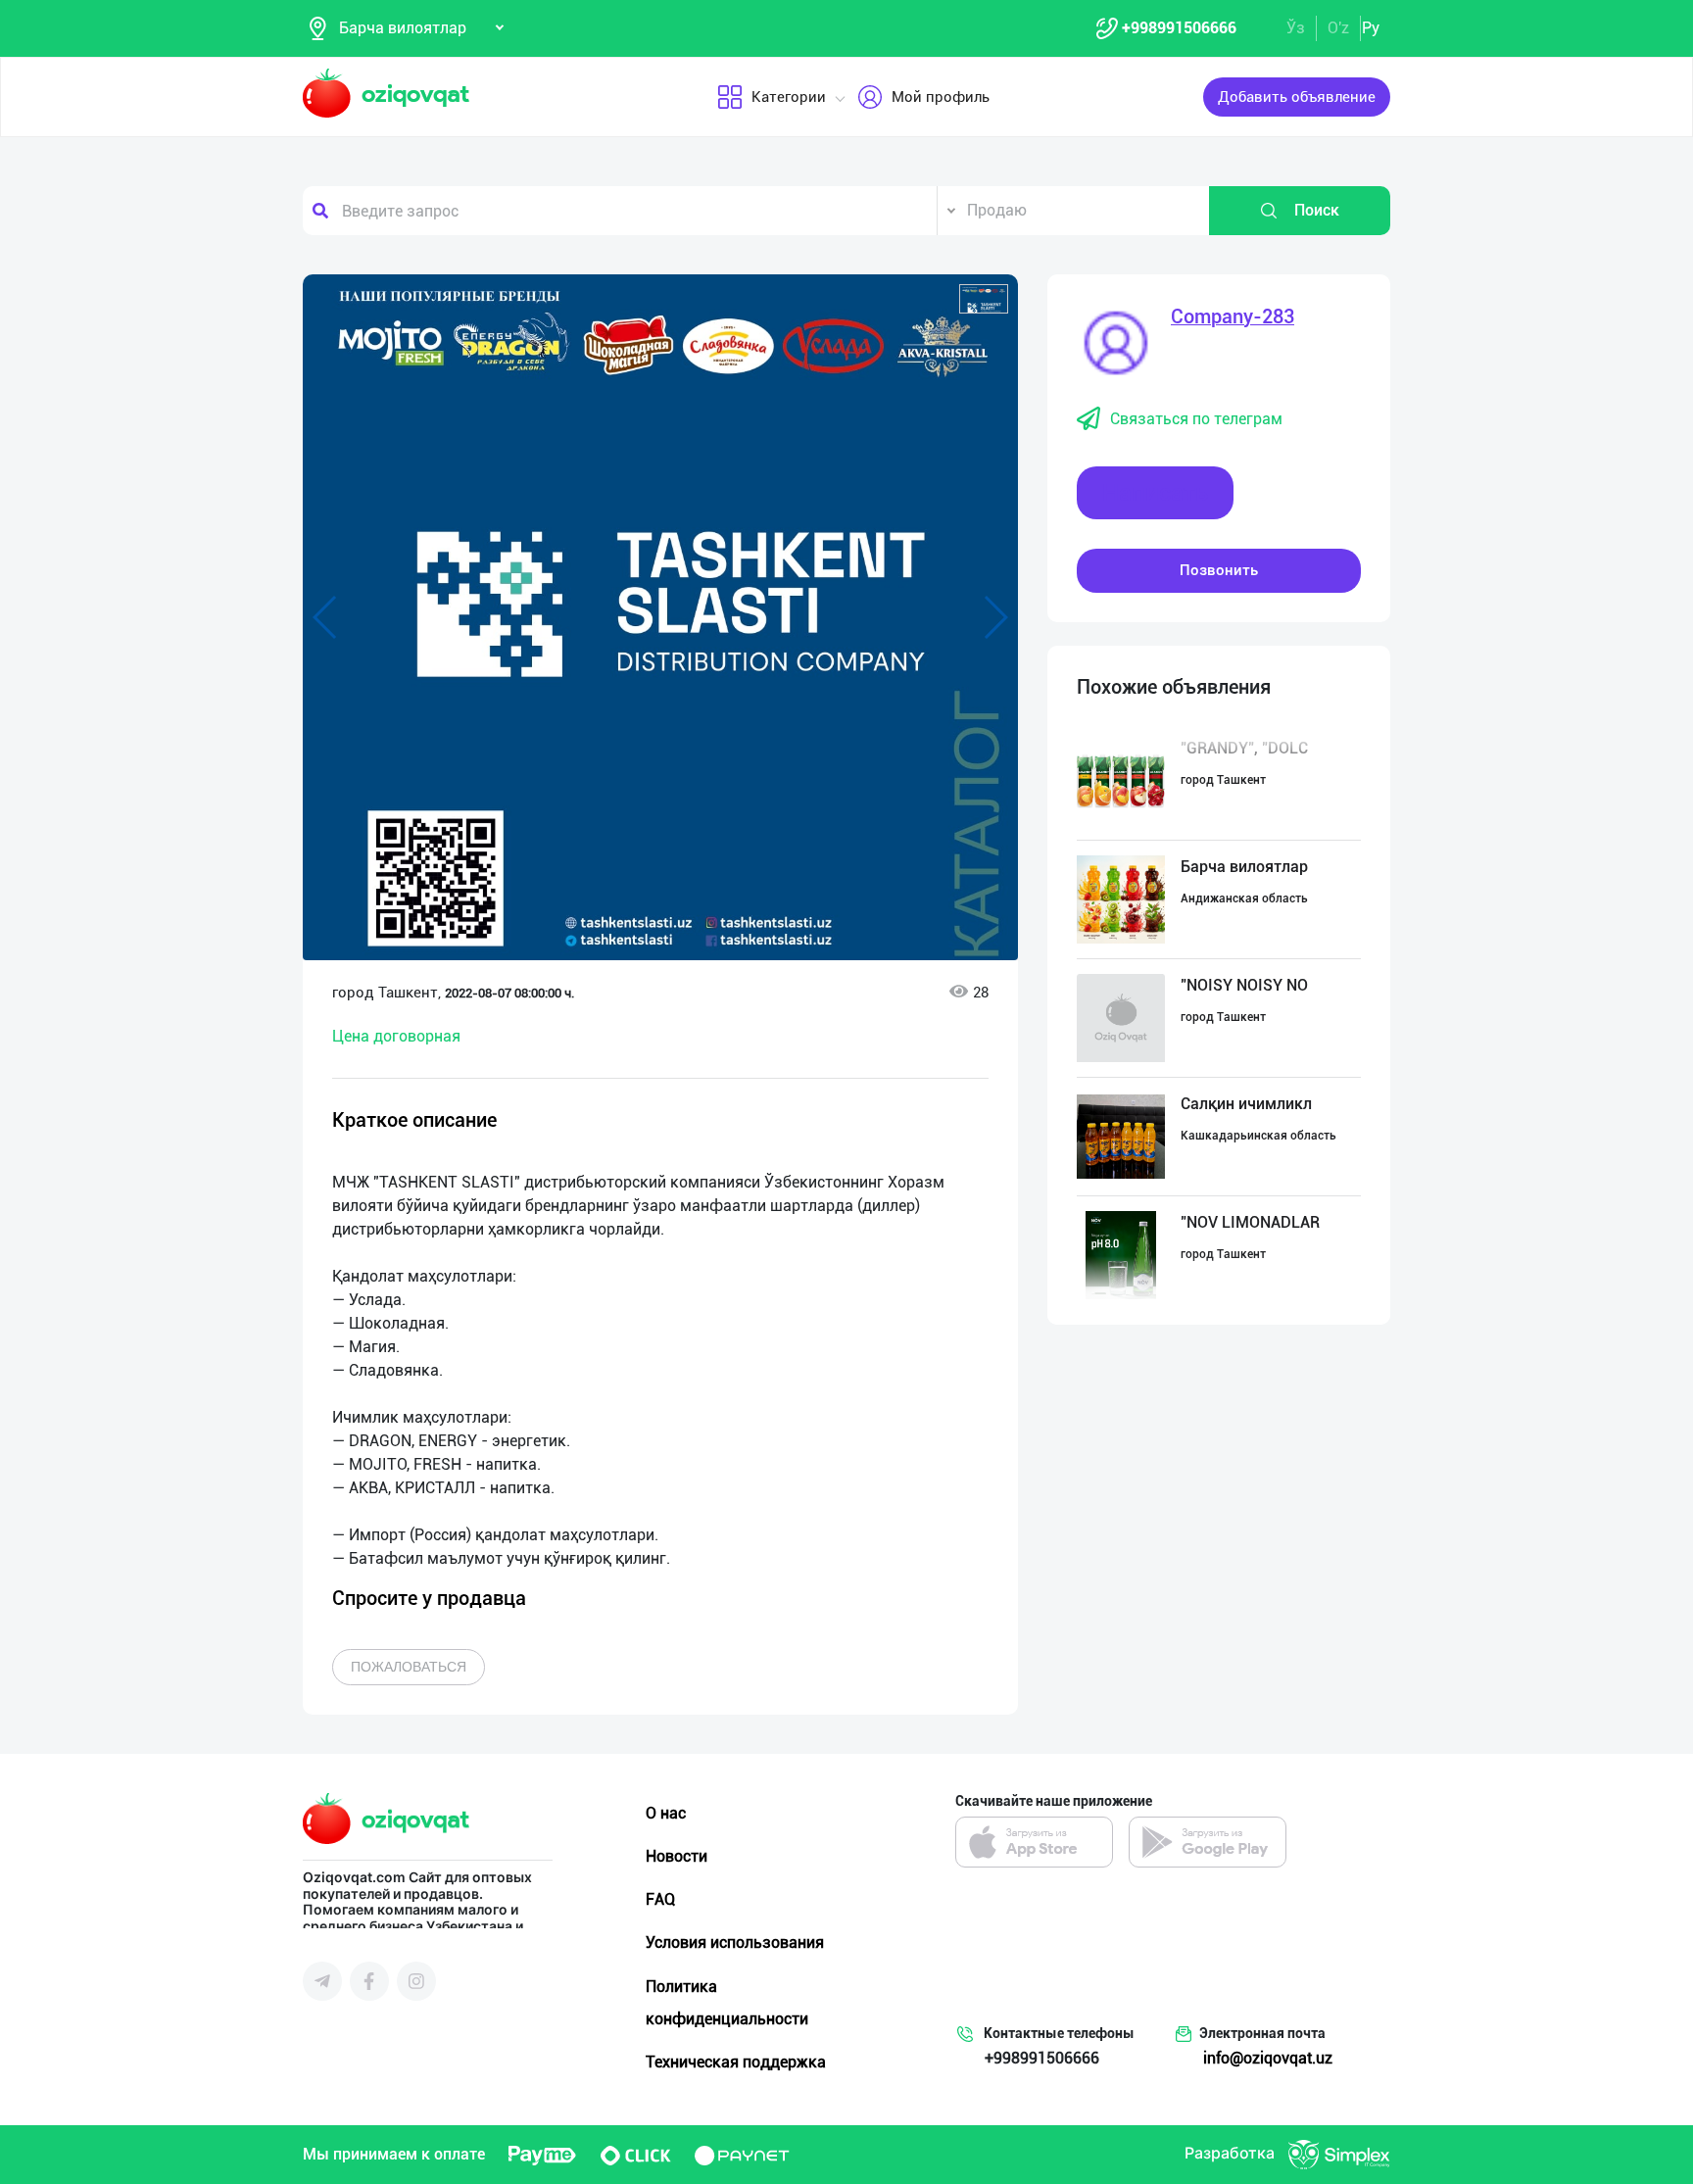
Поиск (1317, 210)
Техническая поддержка (736, 2062)
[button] (984, 299)
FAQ (660, 1899)
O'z (1338, 28)
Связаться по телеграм (1196, 419)
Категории (789, 97)
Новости (677, 1856)
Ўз (1296, 28)
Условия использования (735, 1942)
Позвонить (1219, 570)
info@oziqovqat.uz (1268, 2058)
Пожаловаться (409, 1667)
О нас (666, 1813)
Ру (1371, 28)
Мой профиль (941, 97)
